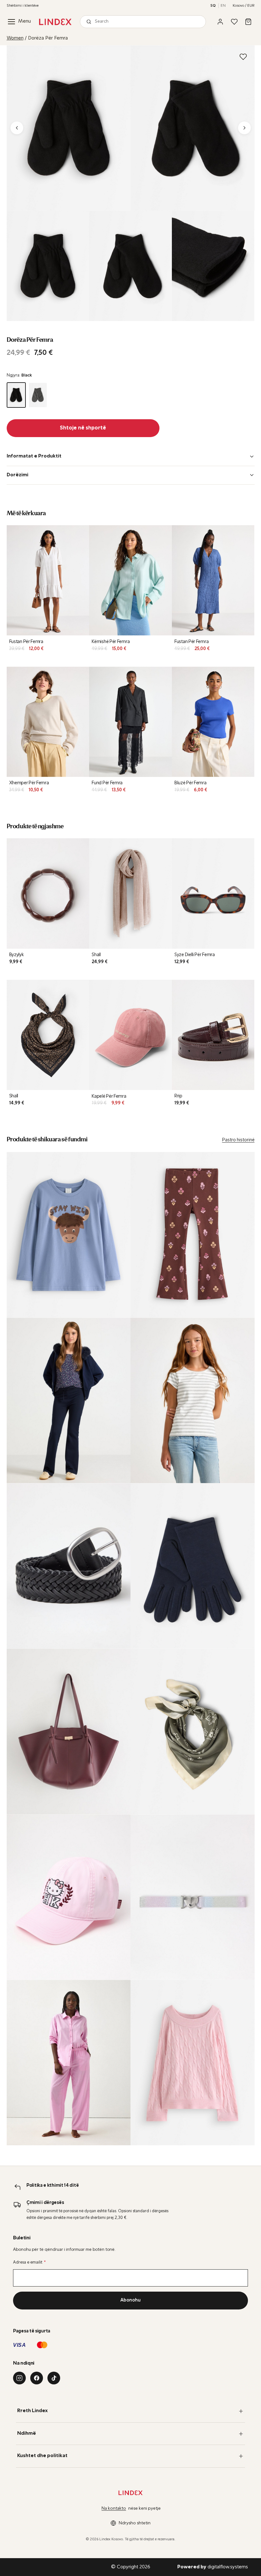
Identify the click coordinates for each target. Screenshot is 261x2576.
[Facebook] (37, 2378)
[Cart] (248, 22)
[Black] (16, 395)
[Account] (220, 22)
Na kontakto (114, 2509)
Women (15, 38)
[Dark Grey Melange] (38, 395)
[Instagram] (19, 2378)
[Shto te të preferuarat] (243, 57)
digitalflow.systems (213, 2567)
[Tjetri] (244, 128)
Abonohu (130, 2300)
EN (223, 6)
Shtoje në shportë (83, 428)
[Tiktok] (54, 2378)
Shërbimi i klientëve (23, 6)
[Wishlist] (234, 22)
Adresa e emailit (29, 2262)
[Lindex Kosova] (55, 22)
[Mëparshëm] (17, 128)
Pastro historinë (238, 1140)
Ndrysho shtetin (135, 2523)
